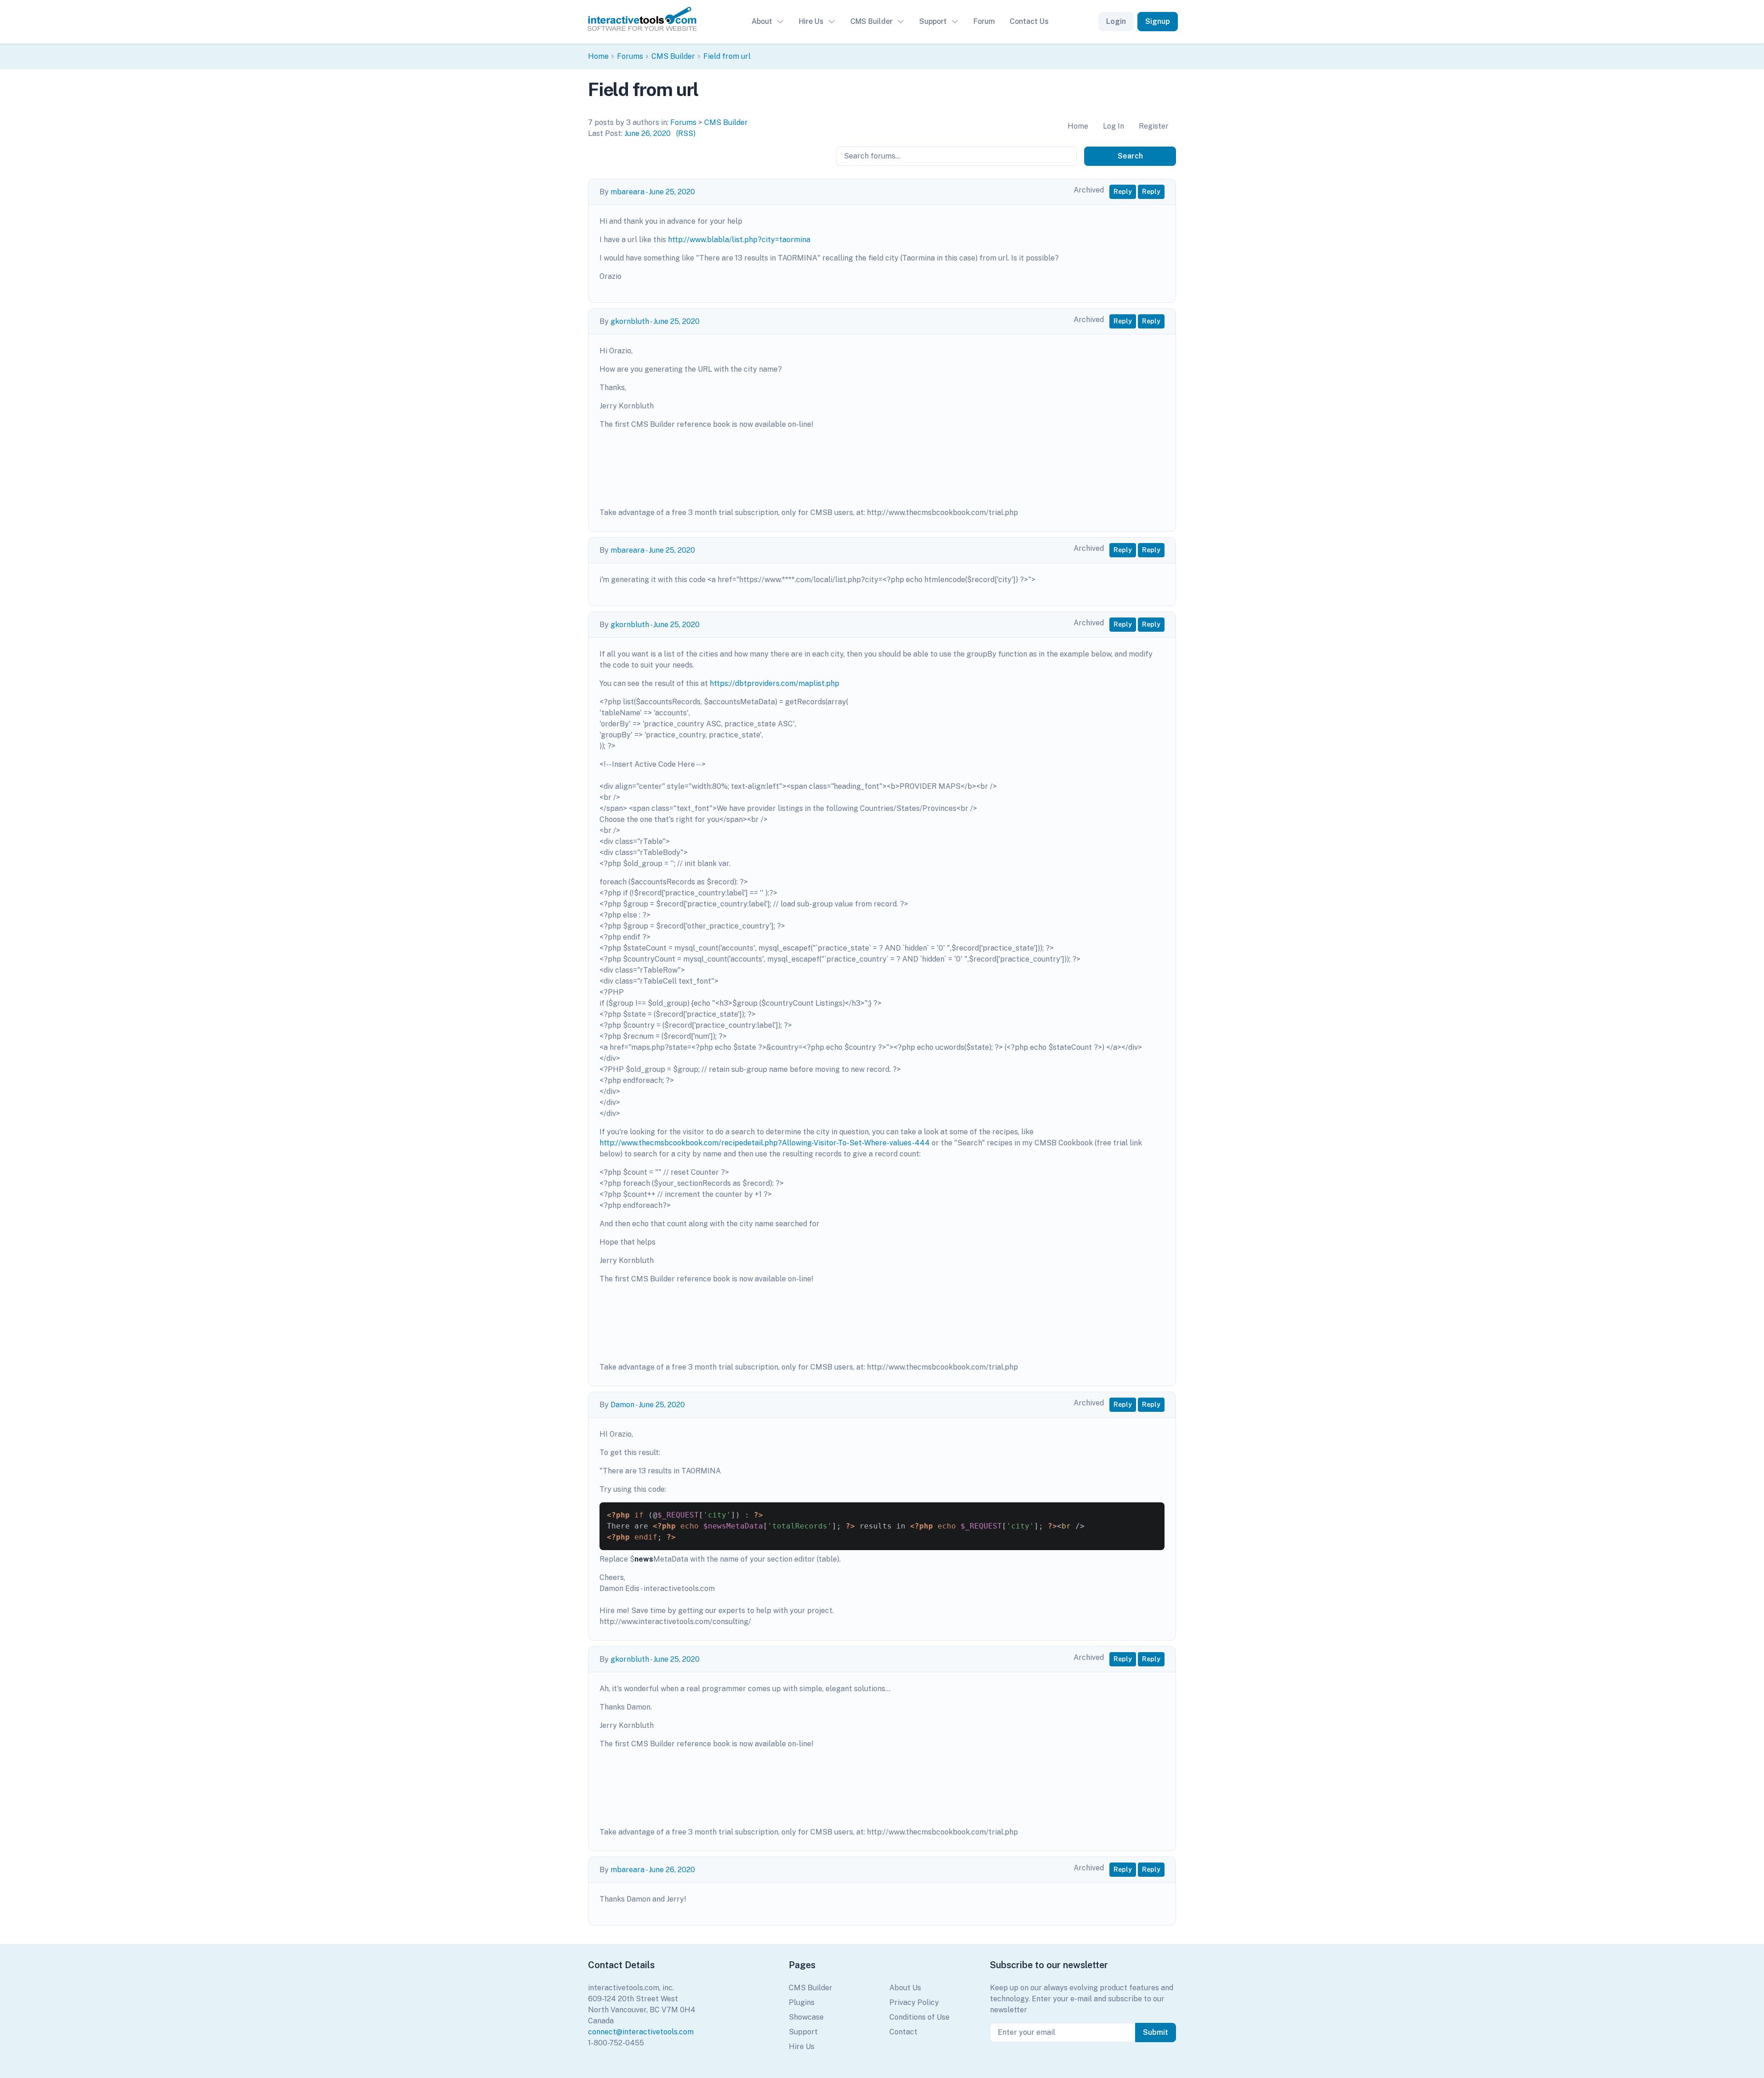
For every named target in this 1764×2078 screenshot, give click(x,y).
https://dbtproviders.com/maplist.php (775, 683)
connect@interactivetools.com (641, 2032)
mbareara (628, 192)
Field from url (727, 56)
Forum (984, 21)
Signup (1158, 21)
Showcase (806, 2017)
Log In (1114, 126)
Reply (1123, 192)
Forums (630, 56)
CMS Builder (871, 21)
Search (1130, 156)
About (762, 21)
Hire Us (811, 21)
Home (598, 56)
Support (933, 21)
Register (1154, 126)
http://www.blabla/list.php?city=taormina (739, 240)
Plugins (802, 2002)
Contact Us (1029, 21)
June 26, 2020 (647, 133)
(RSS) (686, 133)
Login (1116, 21)
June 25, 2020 (672, 192)
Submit (1156, 2032)
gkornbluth (630, 321)
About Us (905, 1988)
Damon (622, 1405)
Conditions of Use (919, 2017)
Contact (903, 2032)
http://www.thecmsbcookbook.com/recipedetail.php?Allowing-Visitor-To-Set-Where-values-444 (765, 1143)
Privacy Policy (914, 2002)
